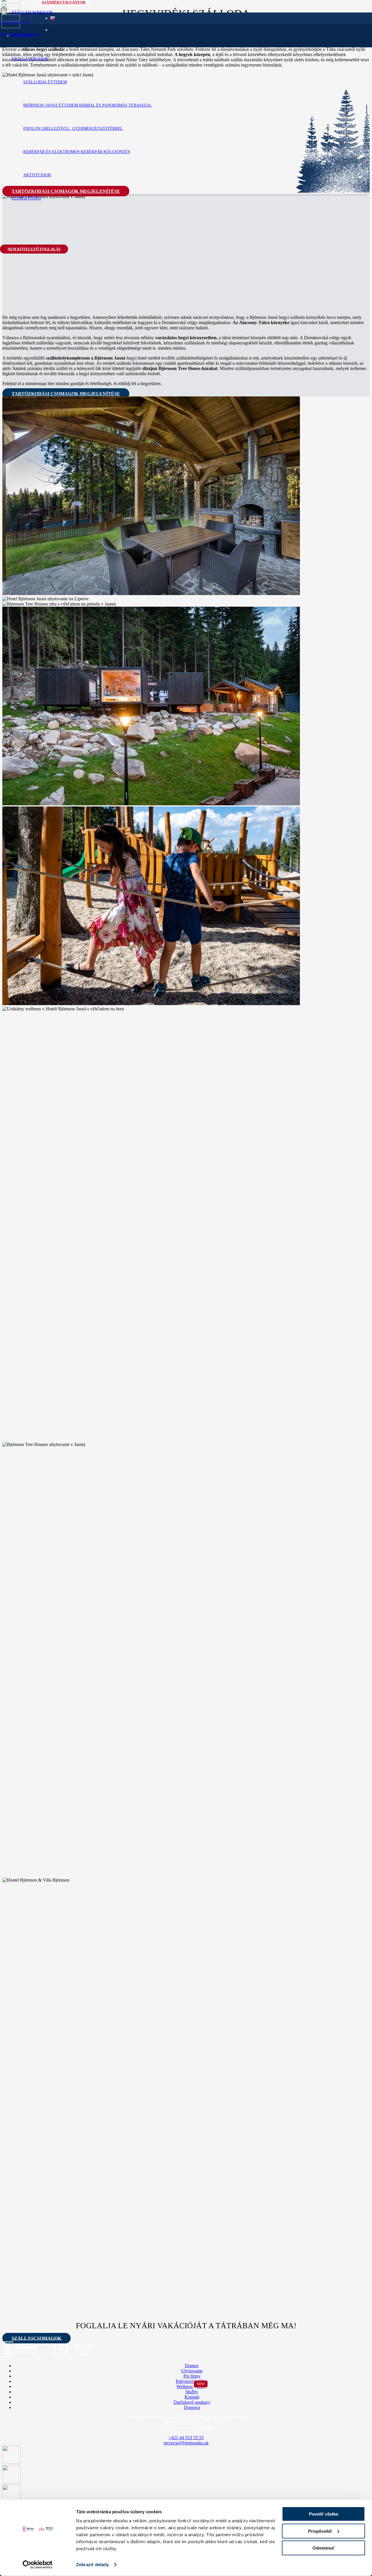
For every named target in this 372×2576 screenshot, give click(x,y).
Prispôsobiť (320, 2531)
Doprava (192, 2407)
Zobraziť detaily (92, 2565)
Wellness (191, 2387)
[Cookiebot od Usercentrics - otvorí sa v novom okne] (38, 2565)
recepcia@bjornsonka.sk (186, 2443)
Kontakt (192, 2397)
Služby (192, 2392)
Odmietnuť (323, 2548)
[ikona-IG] (11, 2482)
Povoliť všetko (324, 2514)
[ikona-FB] (11, 2462)
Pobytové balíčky (192, 2381)
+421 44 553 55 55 (186, 2438)
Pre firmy (192, 2376)
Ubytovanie (192, 2371)
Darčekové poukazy (192, 2402)
